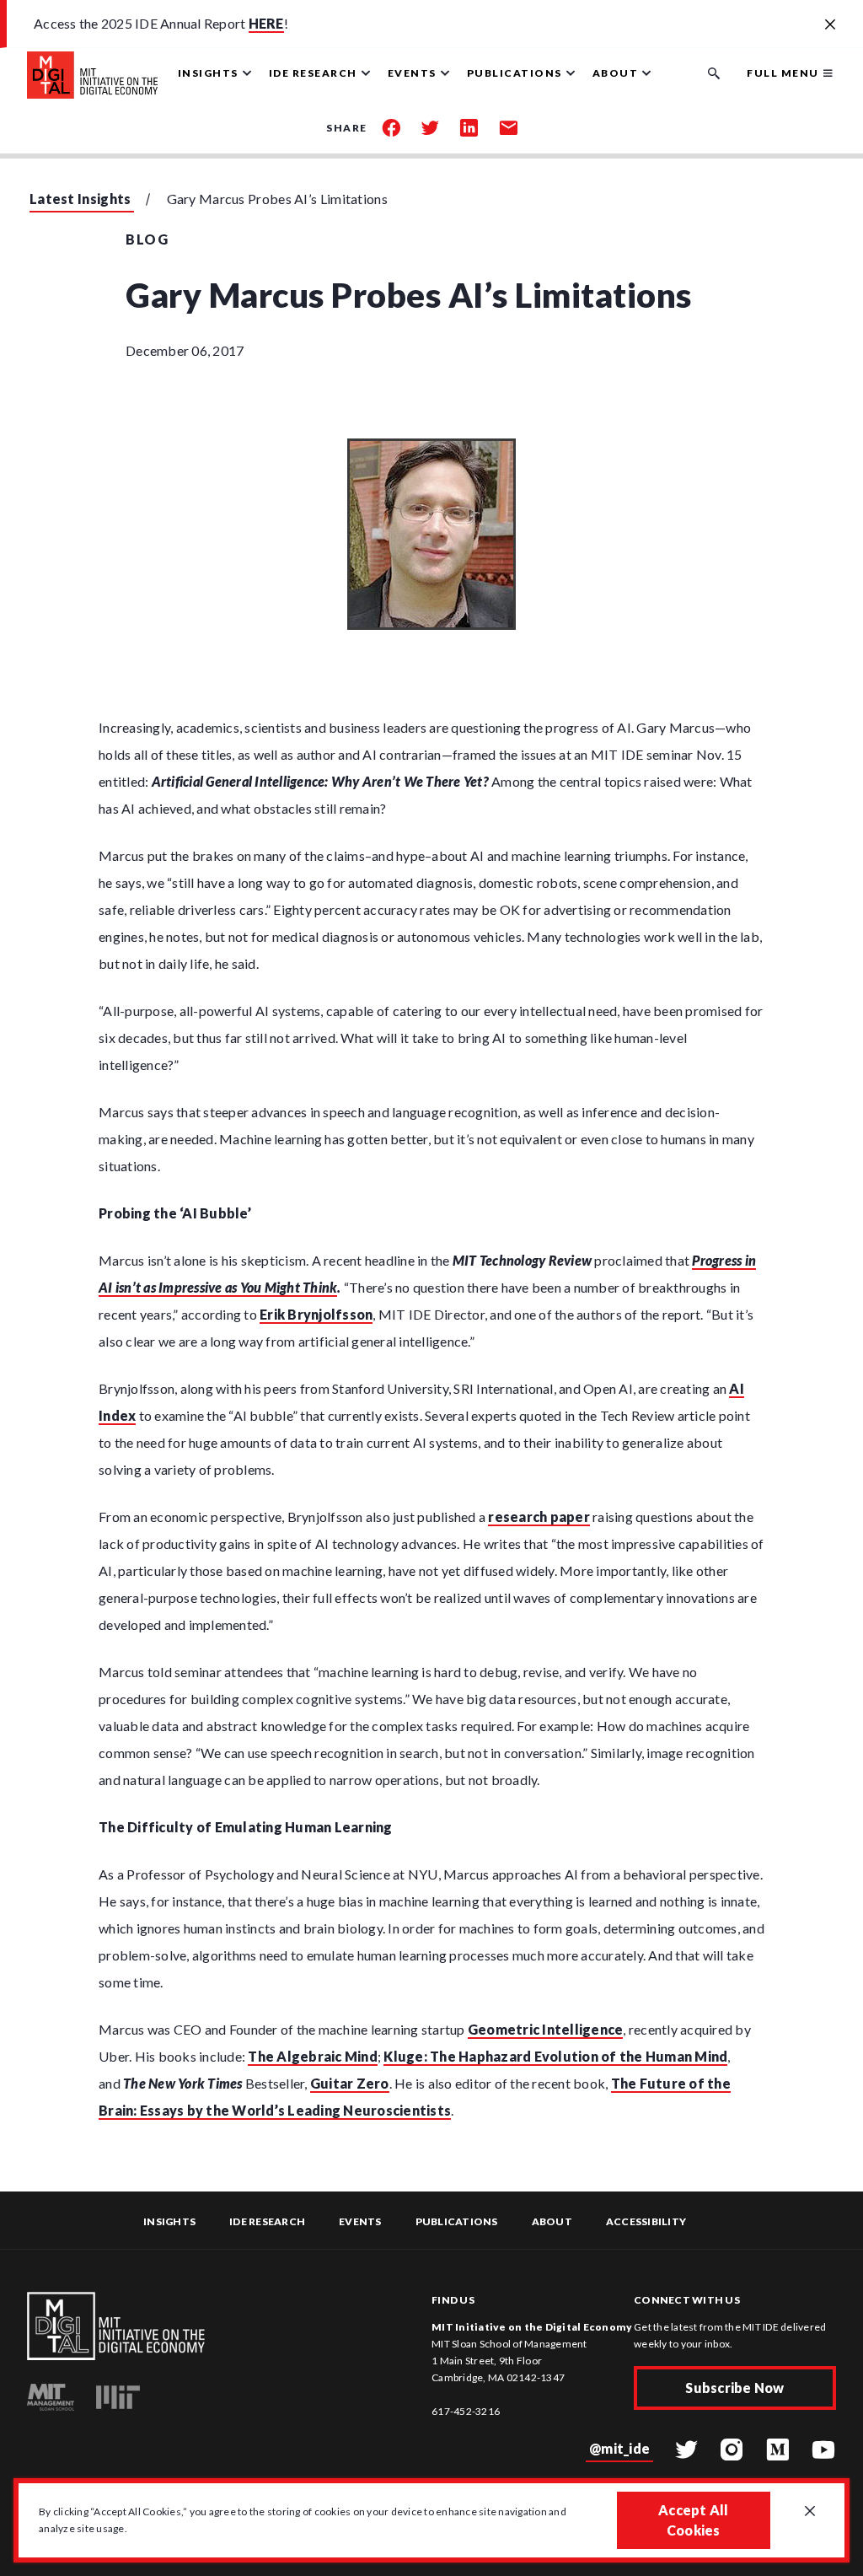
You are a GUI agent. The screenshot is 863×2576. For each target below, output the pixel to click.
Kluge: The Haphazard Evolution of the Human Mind (555, 2056)
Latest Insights (80, 199)
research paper (539, 1517)
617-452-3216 (466, 2411)
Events (360, 2221)
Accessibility (646, 2221)
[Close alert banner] (830, 25)
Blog (147, 239)
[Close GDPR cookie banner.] (810, 2512)
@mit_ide (619, 2448)
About (552, 2221)
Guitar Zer (346, 2083)
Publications (457, 2221)
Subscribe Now (734, 2388)
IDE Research (267, 2221)
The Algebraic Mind (313, 2056)
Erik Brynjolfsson (316, 1314)
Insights (169, 2221)
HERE (266, 23)
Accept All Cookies (694, 2520)
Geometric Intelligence (546, 2029)
